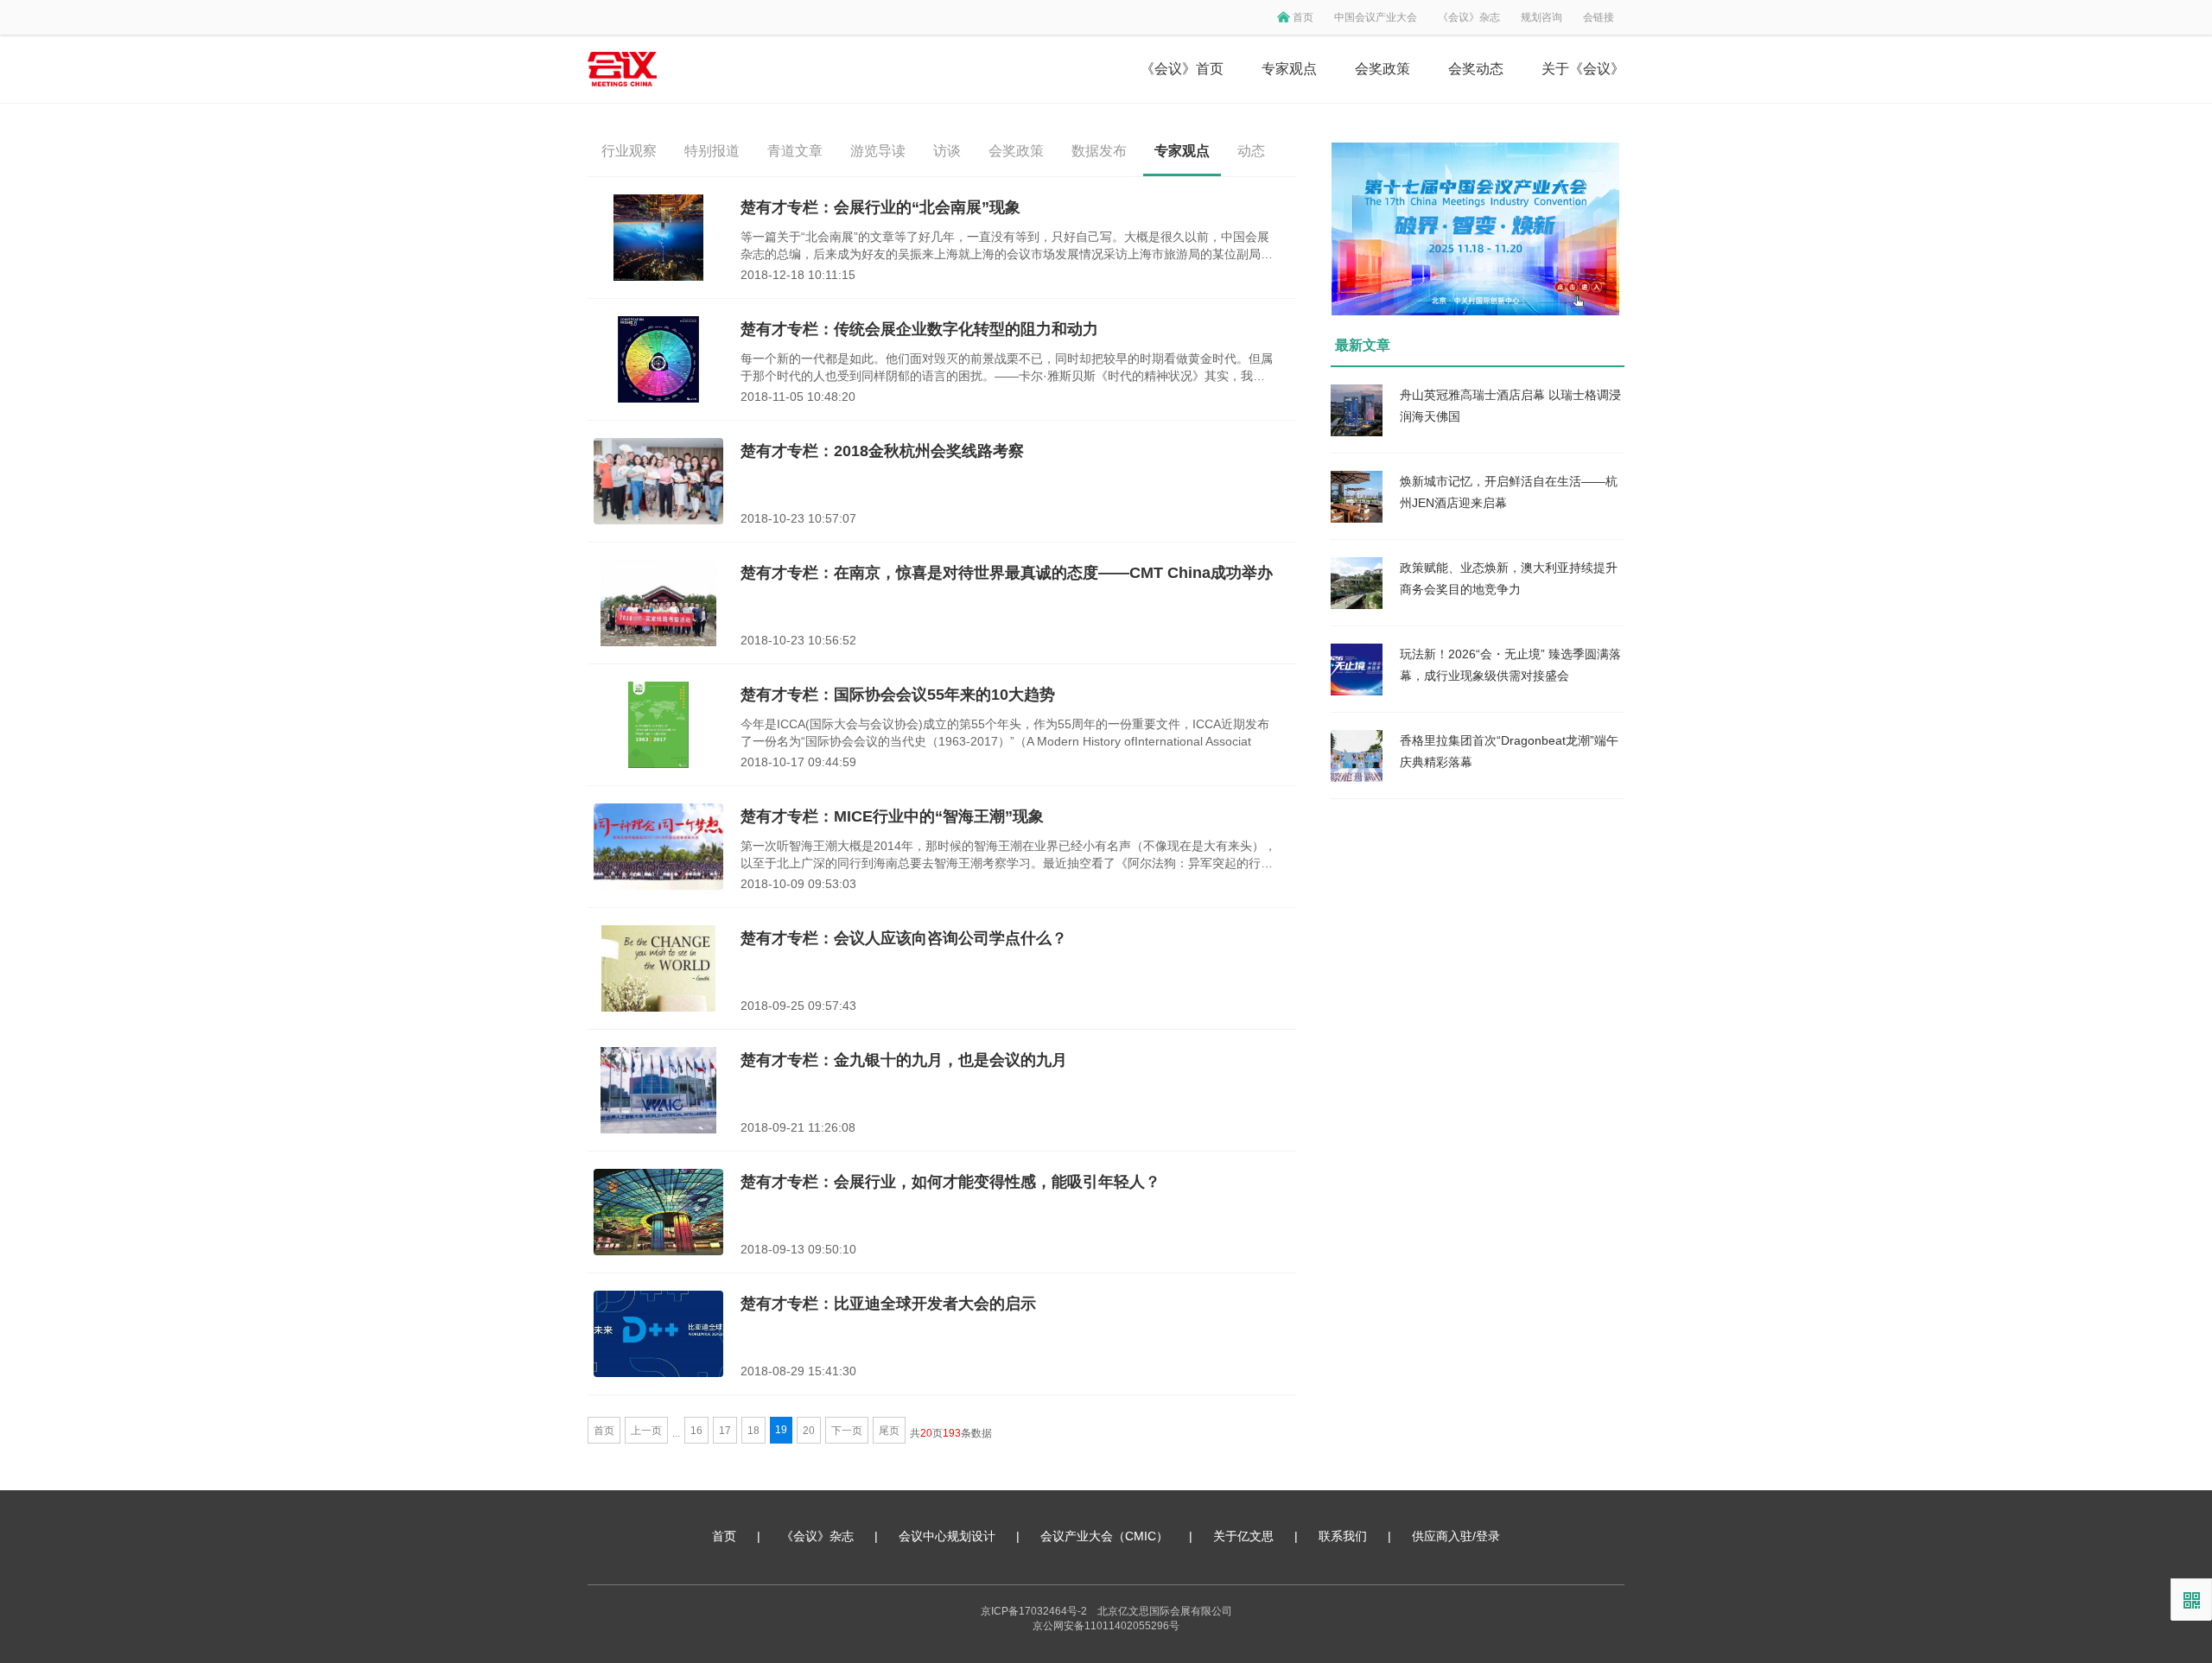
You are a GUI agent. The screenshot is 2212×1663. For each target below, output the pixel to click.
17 (725, 1431)
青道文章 (795, 151)
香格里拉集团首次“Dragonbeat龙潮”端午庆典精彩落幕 (1509, 751)
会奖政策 (1382, 69)
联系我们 (1343, 1536)
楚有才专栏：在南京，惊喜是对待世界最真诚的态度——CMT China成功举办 (1007, 573)
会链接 (1599, 17)
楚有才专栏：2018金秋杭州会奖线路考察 (882, 451)
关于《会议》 (1583, 69)
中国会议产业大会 (1376, 17)
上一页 (646, 1431)
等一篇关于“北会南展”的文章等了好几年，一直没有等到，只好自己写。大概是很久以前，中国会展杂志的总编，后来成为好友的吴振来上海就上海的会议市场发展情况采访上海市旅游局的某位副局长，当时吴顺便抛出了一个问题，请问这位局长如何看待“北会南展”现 (1005, 246)
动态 (1251, 151)
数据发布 (1099, 151)
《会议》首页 (1182, 69)
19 (781, 1430)
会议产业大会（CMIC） (1104, 1536)
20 (809, 1431)
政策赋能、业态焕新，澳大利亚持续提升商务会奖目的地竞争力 (1509, 578)
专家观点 (1289, 69)
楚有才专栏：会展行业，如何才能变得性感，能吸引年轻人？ (950, 1182)
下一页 (847, 1431)
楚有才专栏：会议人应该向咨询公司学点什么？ (904, 938)
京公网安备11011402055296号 (1106, 1626)
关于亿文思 (1243, 1536)
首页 (1303, 17)
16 (696, 1431)
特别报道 (712, 151)
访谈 (947, 151)
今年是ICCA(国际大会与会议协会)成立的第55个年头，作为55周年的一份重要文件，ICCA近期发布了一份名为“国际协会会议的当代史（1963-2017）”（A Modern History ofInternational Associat (1005, 733)
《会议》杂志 (1469, 17)
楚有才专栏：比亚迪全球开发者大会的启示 (888, 1304)
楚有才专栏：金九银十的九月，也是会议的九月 (904, 1060)
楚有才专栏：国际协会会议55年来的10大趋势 (898, 695)
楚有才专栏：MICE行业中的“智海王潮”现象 (892, 816)
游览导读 (878, 151)
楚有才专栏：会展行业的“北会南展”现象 (880, 207)
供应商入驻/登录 (1456, 1536)
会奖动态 (1476, 69)
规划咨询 (1541, 17)
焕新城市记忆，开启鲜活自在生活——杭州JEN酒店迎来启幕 (1509, 492)
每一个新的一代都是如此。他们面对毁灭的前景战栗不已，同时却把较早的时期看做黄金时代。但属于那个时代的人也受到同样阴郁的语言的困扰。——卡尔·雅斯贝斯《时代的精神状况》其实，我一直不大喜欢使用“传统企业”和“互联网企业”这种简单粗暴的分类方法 (1007, 368)
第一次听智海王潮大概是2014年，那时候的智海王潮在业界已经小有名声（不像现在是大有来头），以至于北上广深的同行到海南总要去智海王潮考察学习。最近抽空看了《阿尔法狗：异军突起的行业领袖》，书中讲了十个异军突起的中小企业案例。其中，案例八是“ (1008, 855)
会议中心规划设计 (947, 1536)
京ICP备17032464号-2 (1034, 1611)
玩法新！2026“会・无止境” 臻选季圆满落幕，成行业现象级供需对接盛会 (1510, 665)
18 (753, 1431)
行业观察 (629, 151)
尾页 (889, 1431)
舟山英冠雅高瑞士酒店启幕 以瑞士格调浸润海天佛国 (1510, 406)
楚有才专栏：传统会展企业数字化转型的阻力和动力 (919, 329)
